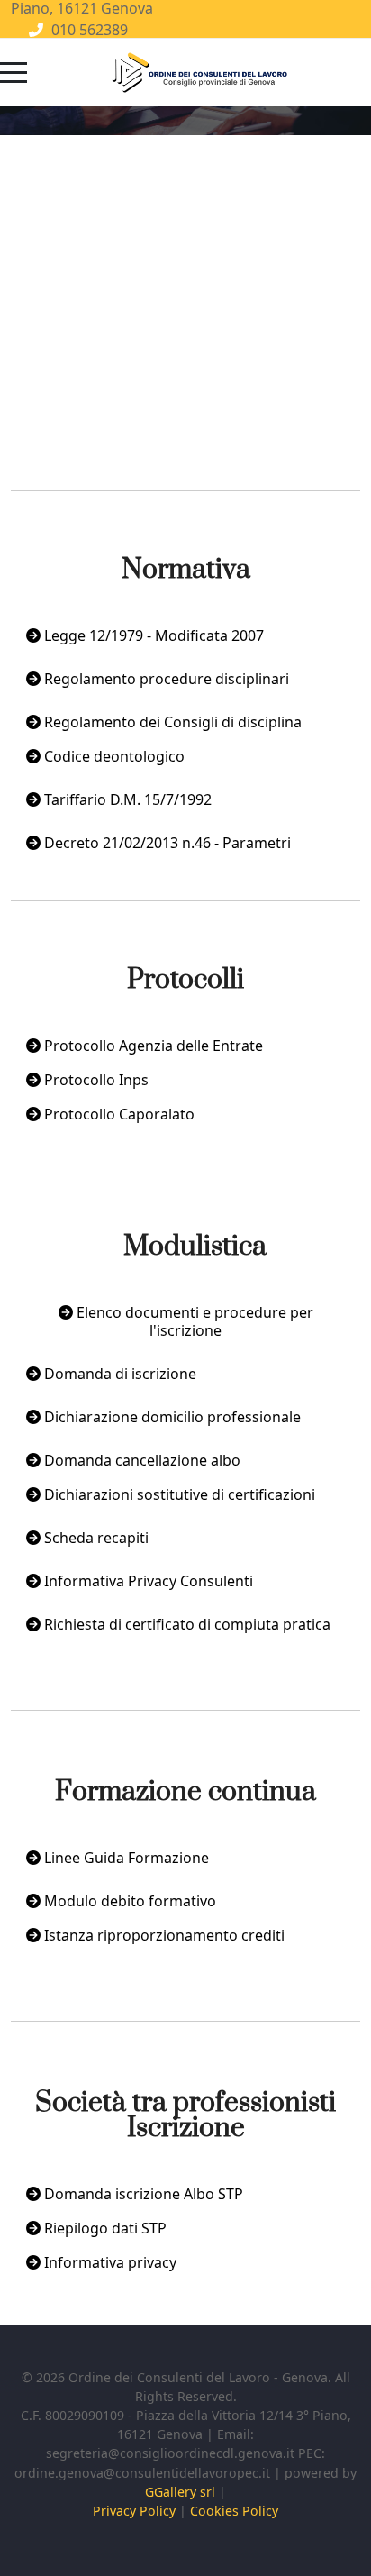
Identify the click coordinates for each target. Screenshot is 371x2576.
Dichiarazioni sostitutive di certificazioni (178, 1494)
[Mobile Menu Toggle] (14, 73)
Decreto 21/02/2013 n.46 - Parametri (166, 843)
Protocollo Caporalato (118, 1114)
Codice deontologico (113, 756)
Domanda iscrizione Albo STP (142, 2194)
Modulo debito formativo (128, 1901)
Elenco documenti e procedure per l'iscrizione (193, 1321)
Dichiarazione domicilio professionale (171, 1417)
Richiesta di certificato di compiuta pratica (185, 1624)
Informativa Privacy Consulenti (147, 1581)
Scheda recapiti (95, 1538)
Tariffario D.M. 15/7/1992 (126, 799)
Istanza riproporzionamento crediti (163, 1935)
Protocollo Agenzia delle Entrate (152, 1046)
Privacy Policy (134, 2511)
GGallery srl (180, 2492)
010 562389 (90, 30)
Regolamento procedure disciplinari (165, 679)
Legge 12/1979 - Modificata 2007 (152, 635)
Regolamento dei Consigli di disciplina (171, 722)
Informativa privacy (109, 2262)
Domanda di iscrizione (118, 1374)
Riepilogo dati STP (104, 2228)
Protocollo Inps (95, 1080)
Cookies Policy (234, 2511)
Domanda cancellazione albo (140, 1460)
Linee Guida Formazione (125, 1858)
